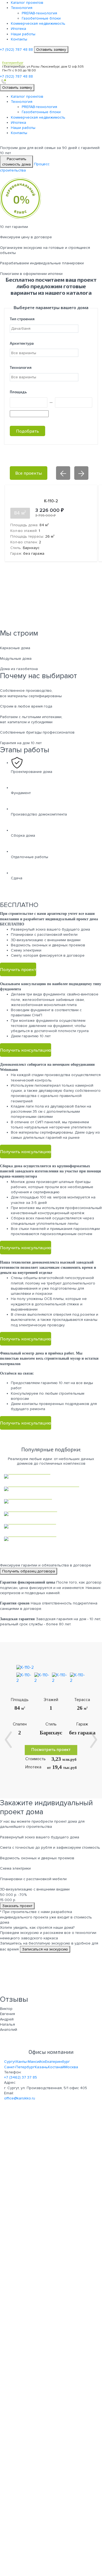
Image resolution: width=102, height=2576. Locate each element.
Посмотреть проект (51, 1750)
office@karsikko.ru (20, 2098)
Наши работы (23, 34)
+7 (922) (16, 50)
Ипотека (18, 29)
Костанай (56, 2067)
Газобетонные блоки (41, 18)
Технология (22, 8)
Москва (71, 2067)
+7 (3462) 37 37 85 (21, 2077)
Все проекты (29, 473)
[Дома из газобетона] (51, 1514)
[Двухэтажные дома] (51, 1539)
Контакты (19, 39)
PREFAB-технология (39, 13)
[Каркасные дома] (51, 1476)
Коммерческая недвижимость (38, 23)
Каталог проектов (27, 3)
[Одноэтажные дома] (51, 1526)
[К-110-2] (25, 1668)
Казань (41, 2067)
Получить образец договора (29, 1571)
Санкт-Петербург (19, 2067)
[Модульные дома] (51, 1501)
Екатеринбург (58, 2062)
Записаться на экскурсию (45, 1949)
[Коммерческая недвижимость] (51, 1489)
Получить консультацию (26, 1050)
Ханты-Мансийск (30, 2062)
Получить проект (18, 969)
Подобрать (27, 431)
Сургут (10, 2062)
